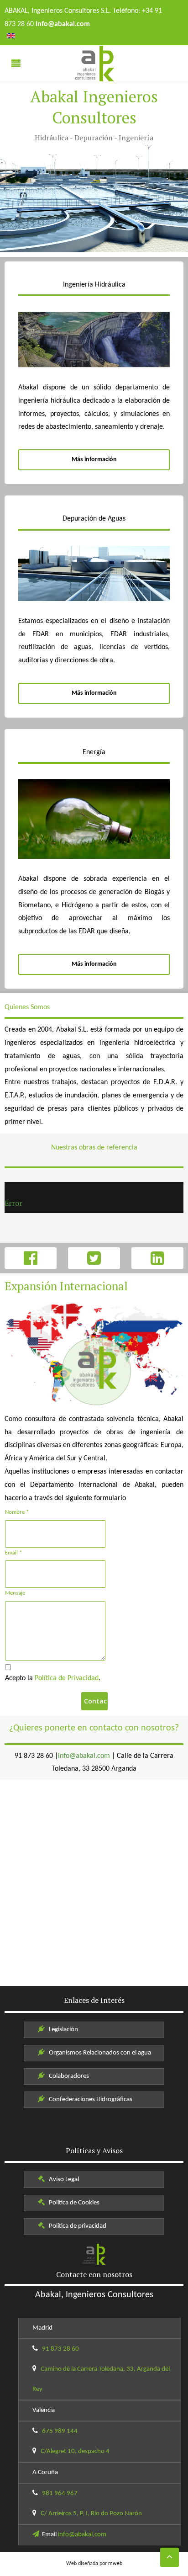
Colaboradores (68, 2076)
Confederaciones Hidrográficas (89, 2100)
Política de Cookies (73, 2203)
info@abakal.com (84, 1756)
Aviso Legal (63, 2179)
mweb (115, 2564)
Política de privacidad (76, 2226)
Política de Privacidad (67, 1678)
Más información (94, 460)
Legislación (62, 2030)
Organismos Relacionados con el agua (99, 2053)
